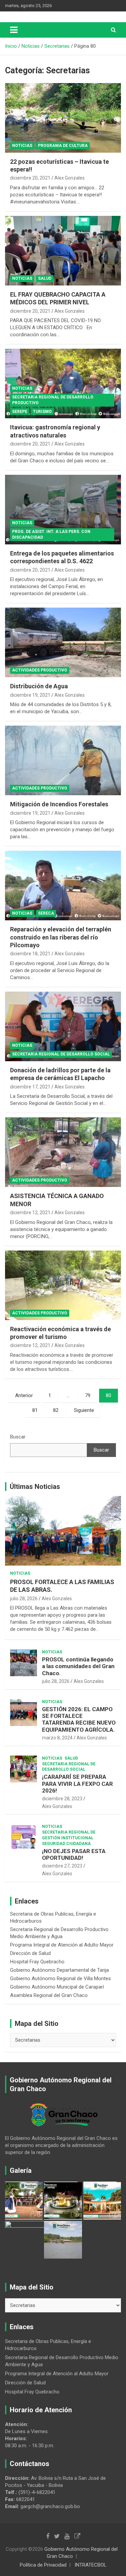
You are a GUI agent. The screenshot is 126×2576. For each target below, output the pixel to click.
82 (56, 1410)
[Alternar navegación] (14, 30)
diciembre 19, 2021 (30, 695)
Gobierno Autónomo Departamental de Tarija (59, 1970)
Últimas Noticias (35, 1487)
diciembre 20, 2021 (30, 178)
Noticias (22, 146)
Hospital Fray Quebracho (37, 1962)
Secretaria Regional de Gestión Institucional (69, 1835)
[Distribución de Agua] (63, 643)
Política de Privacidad (43, 2565)
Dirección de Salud (30, 1953)
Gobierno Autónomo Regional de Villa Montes (60, 1978)
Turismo (42, 412)
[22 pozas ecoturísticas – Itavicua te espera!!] (63, 118)
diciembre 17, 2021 (30, 1087)
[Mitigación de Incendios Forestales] (63, 761)
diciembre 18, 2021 (30, 954)
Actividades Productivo (40, 670)
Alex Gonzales (70, 178)
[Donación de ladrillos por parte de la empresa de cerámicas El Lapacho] (63, 1026)
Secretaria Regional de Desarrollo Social (61, 1054)
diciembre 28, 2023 (62, 1799)
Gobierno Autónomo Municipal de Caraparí (57, 1987)
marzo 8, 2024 (57, 1738)
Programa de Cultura (63, 146)
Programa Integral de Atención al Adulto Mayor (62, 1945)
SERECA (46, 913)
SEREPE (20, 412)
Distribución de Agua (39, 686)
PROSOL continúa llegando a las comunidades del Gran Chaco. (78, 1666)
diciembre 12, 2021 (30, 1213)
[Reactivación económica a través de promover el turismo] (63, 1285)
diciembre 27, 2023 (62, 1866)
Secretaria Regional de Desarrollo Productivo (53, 400)
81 (35, 1410)
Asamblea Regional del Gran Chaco (49, 1995)
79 (88, 1395)
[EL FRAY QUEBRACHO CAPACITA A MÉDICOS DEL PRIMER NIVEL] (63, 251)
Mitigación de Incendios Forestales (59, 804)
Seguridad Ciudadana (66, 1844)
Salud (45, 278)
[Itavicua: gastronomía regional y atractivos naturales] (63, 384)
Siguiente (84, 1410)
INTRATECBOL (91, 2565)
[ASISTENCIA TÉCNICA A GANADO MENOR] (63, 1152)
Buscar (18, 1437)
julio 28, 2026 (24, 1599)
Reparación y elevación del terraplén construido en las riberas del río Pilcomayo (61, 937)
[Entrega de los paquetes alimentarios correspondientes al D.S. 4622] (63, 509)
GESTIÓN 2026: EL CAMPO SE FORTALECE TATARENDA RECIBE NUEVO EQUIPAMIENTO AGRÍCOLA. (79, 1719)
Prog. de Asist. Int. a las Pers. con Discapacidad (51, 534)
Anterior (24, 1395)
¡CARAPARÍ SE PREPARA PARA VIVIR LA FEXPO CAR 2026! (77, 1784)
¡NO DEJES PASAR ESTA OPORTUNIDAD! (74, 1854)
